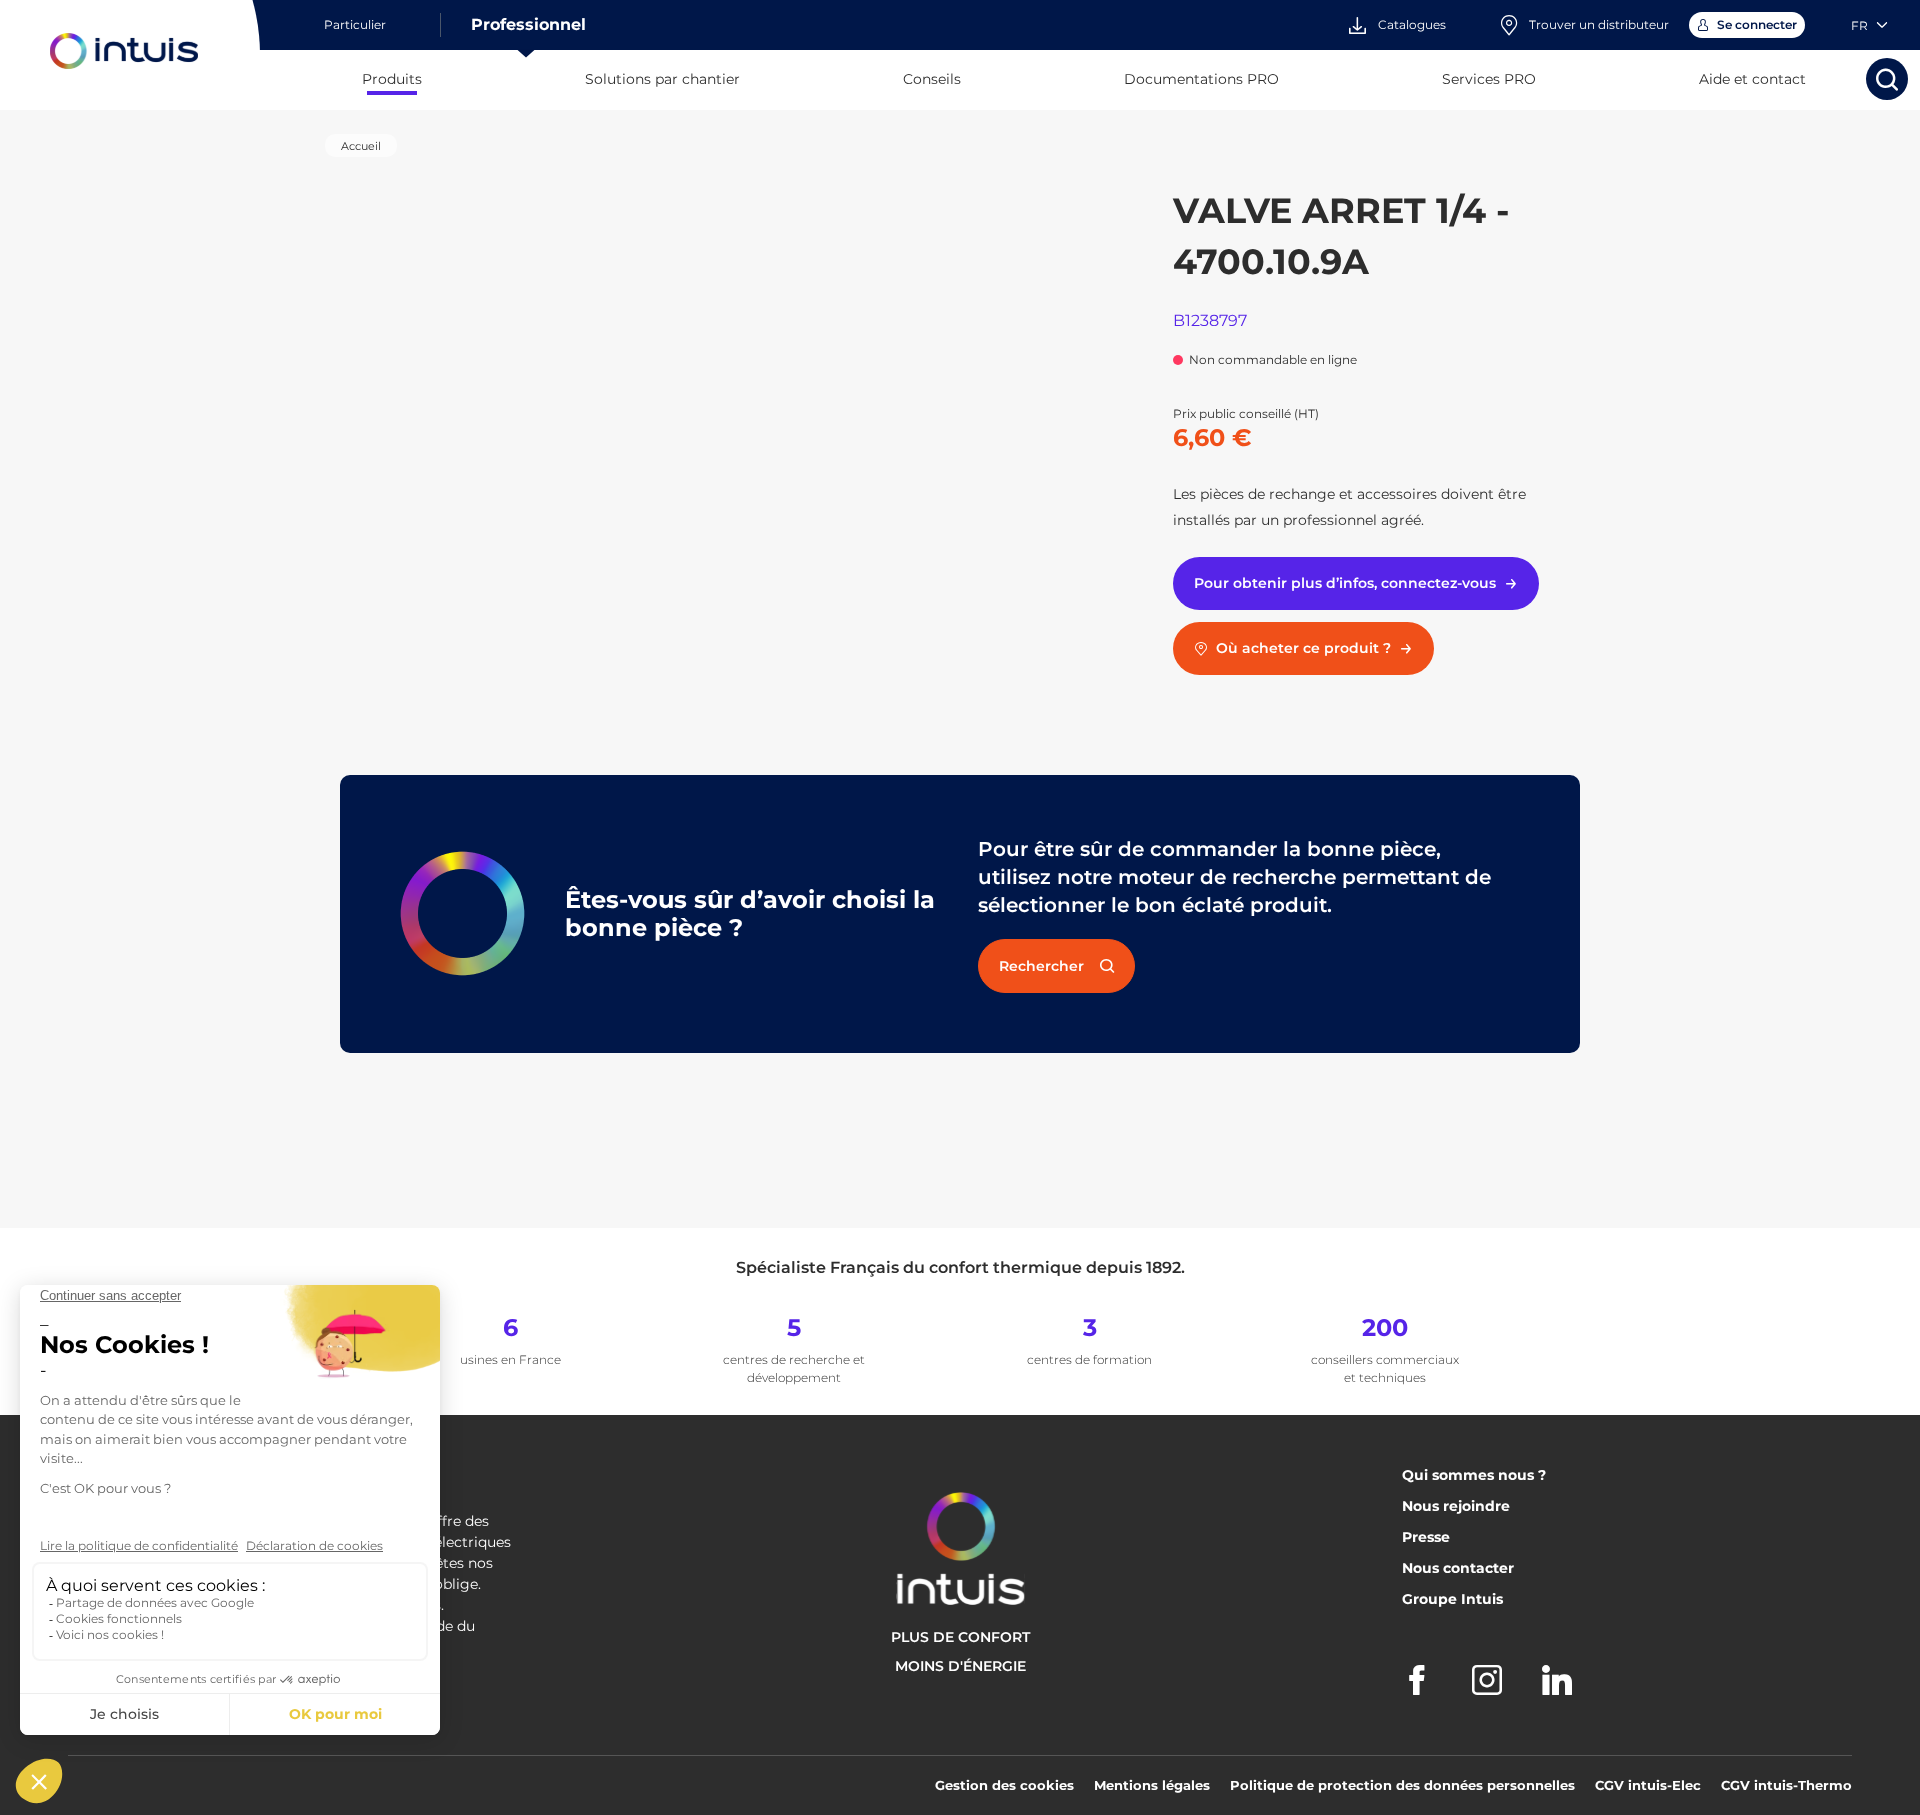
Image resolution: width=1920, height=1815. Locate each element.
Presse (1426, 1537)
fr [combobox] (1859, 25)
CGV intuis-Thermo (1786, 1785)
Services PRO (1489, 79)
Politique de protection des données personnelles (1402, 1785)
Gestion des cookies (1004, 1785)
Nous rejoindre (1456, 1506)
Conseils (932, 79)
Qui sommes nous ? (1474, 1475)
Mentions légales (1152, 1785)
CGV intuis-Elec (1648, 1785)
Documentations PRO (1201, 79)
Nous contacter (1458, 1568)
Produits (392, 79)
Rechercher (1041, 966)
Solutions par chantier (662, 79)
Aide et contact (1752, 79)
